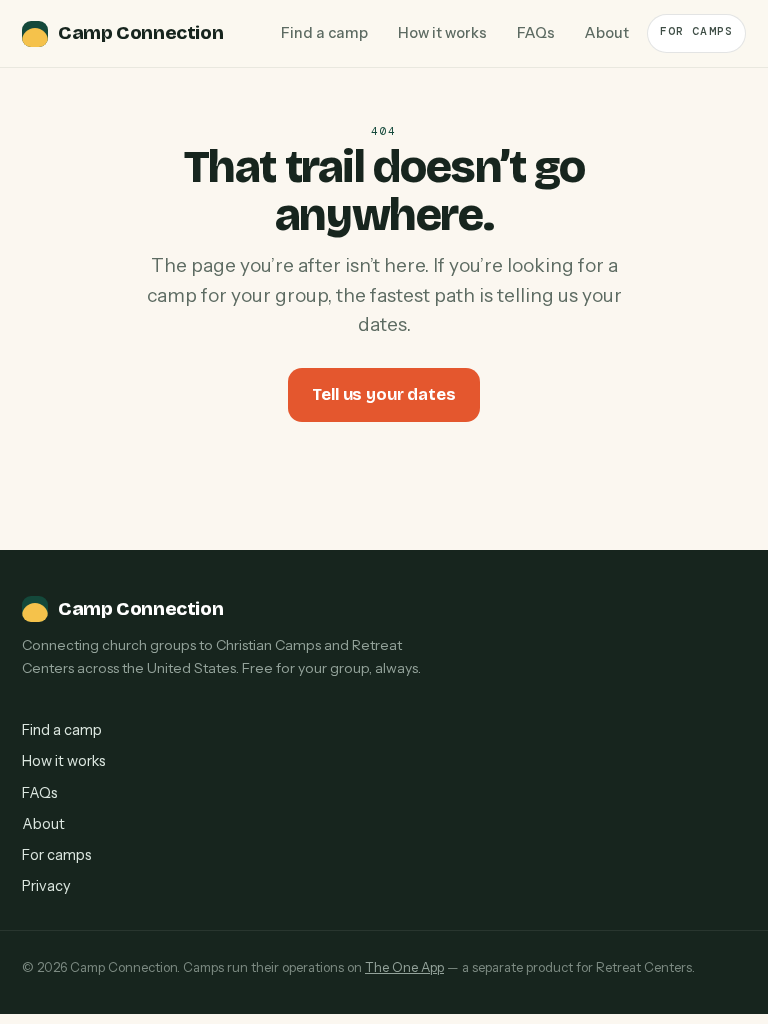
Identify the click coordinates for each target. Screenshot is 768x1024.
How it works (442, 33)
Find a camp (324, 33)
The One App (404, 967)
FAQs (536, 33)
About (607, 33)
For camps (696, 31)
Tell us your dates (383, 394)
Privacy (46, 886)
